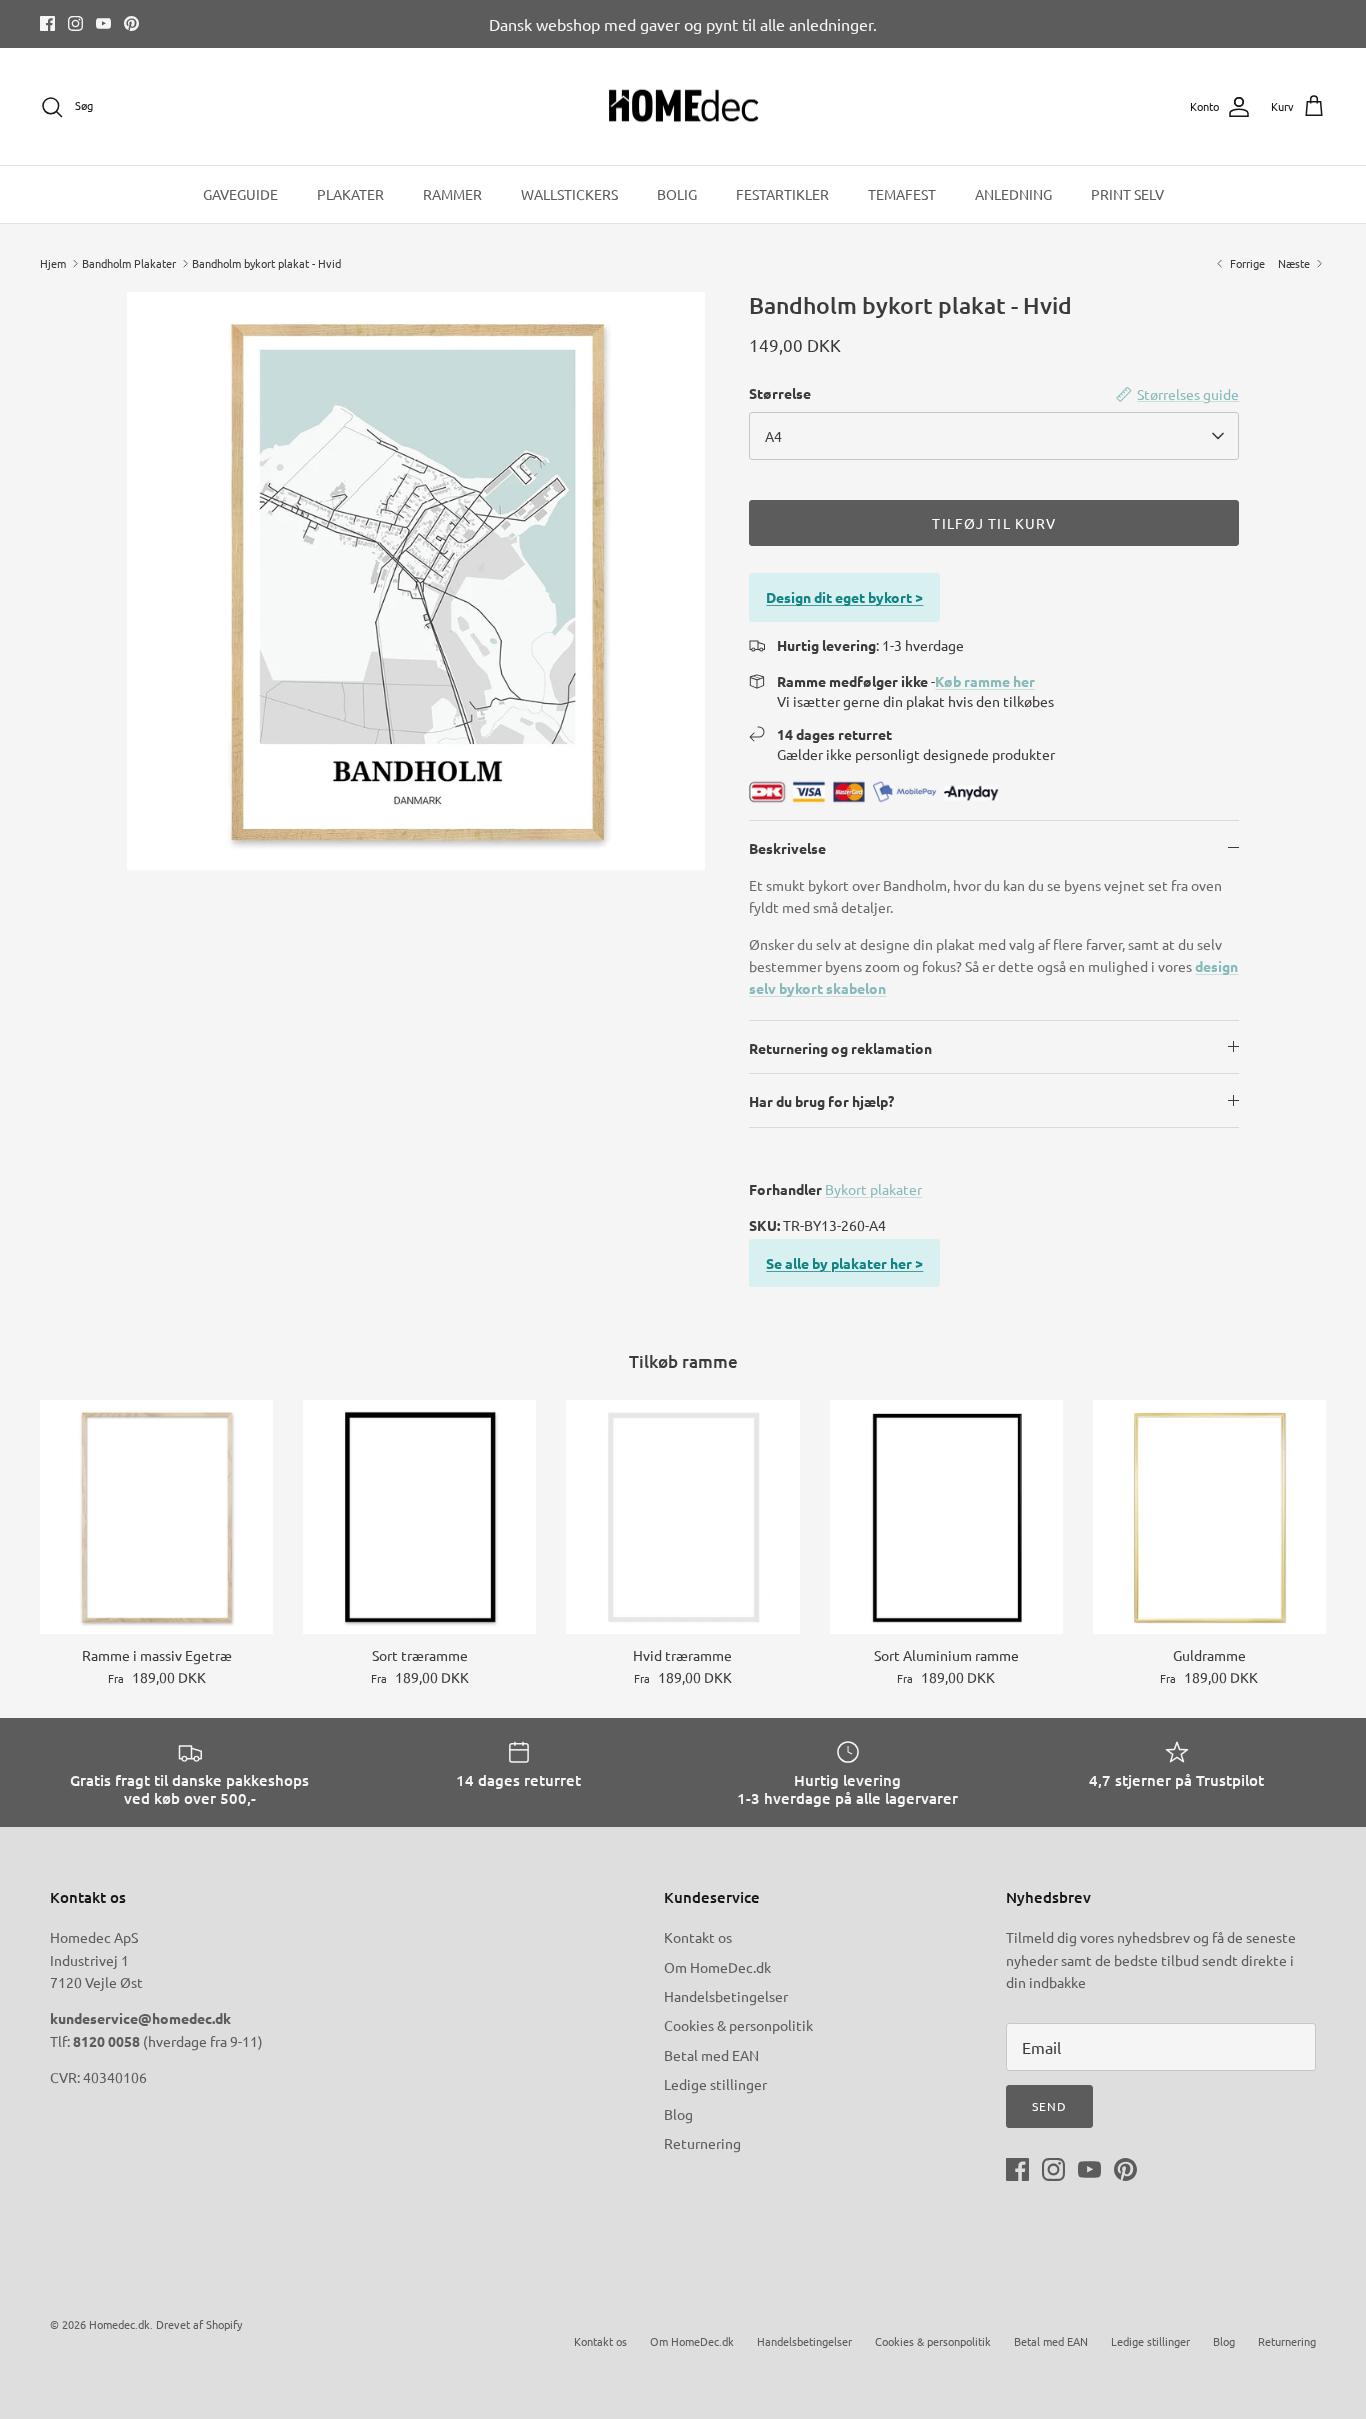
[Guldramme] (1209, 1516)
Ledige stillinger (715, 2084)
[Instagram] (75, 23)
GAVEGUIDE (240, 194)
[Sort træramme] (419, 1516)
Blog (678, 2114)
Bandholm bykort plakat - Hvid (266, 263)
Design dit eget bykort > (844, 597)
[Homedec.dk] (683, 107)
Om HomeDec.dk (717, 1967)
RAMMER (452, 194)
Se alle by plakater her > (844, 1263)
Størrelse (780, 393)
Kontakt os (698, 1937)
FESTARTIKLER (782, 194)
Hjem (53, 263)
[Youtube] (103, 23)
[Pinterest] (131, 23)
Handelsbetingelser (726, 1996)
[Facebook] (47, 23)
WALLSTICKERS (569, 194)
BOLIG (677, 194)
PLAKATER (350, 194)
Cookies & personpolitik (738, 2025)
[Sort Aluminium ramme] (946, 1516)
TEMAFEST (902, 194)
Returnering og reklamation (840, 1048)
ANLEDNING (1013, 194)
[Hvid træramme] (682, 1516)
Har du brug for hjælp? (821, 1101)
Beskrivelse (787, 848)
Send (1049, 2106)
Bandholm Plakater (129, 263)
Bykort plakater (873, 1189)
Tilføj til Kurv (994, 523)
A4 (773, 436)
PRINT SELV (1127, 194)
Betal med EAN (711, 2055)
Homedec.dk (119, 2324)
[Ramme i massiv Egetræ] (156, 1516)
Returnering (702, 2143)
